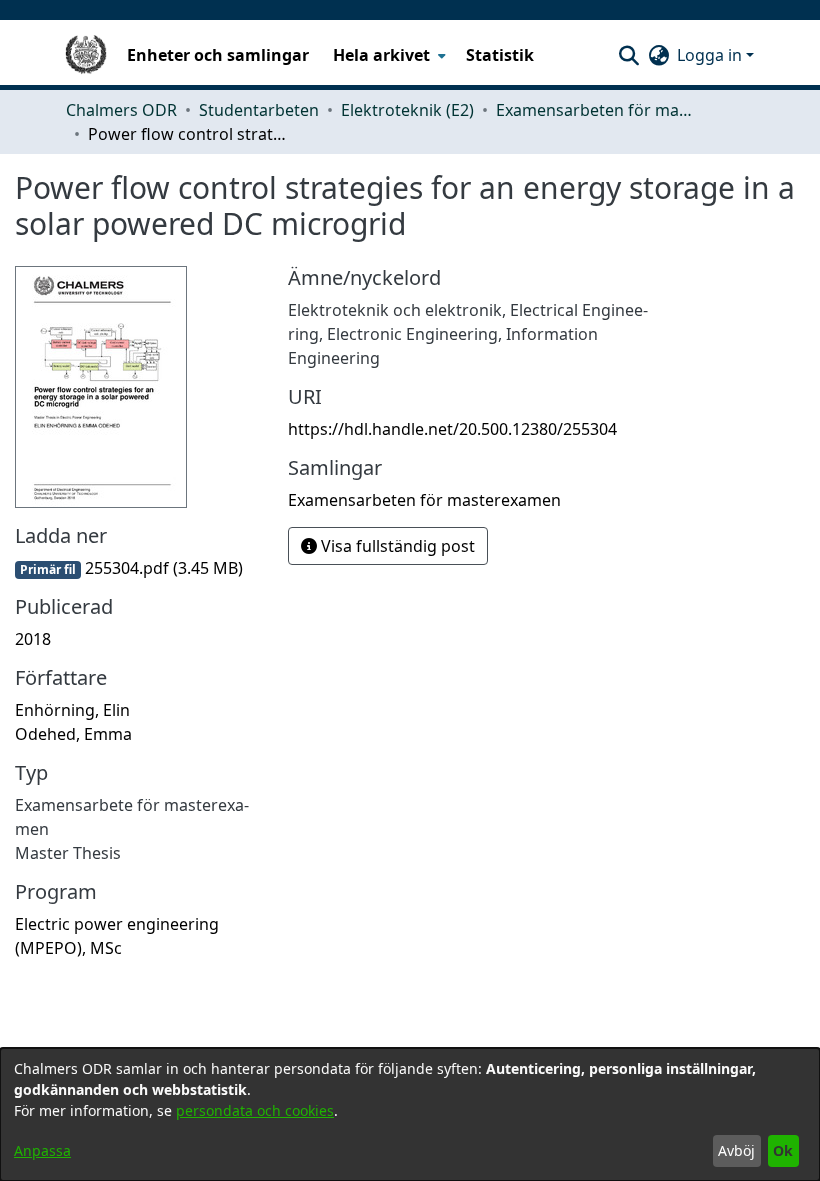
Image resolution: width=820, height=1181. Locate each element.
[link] (129, 568)
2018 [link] (33, 639)
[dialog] (410, 1114)
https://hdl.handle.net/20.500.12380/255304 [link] (452, 429)
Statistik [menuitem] (500, 55)
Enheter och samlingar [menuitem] (218, 55)
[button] (628, 55)
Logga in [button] (711, 55)
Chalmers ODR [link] (121, 110)
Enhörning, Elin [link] (72, 710)
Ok (783, 1150)
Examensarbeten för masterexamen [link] (596, 110)
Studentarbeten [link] (259, 110)
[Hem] (86, 55)
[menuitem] (387, 55)
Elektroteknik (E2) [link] (407, 110)
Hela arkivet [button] (381, 55)
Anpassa (42, 1150)
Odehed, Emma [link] (73, 734)
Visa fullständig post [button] (396, 546)
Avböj (736, 1150)
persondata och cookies (255, 1110)
